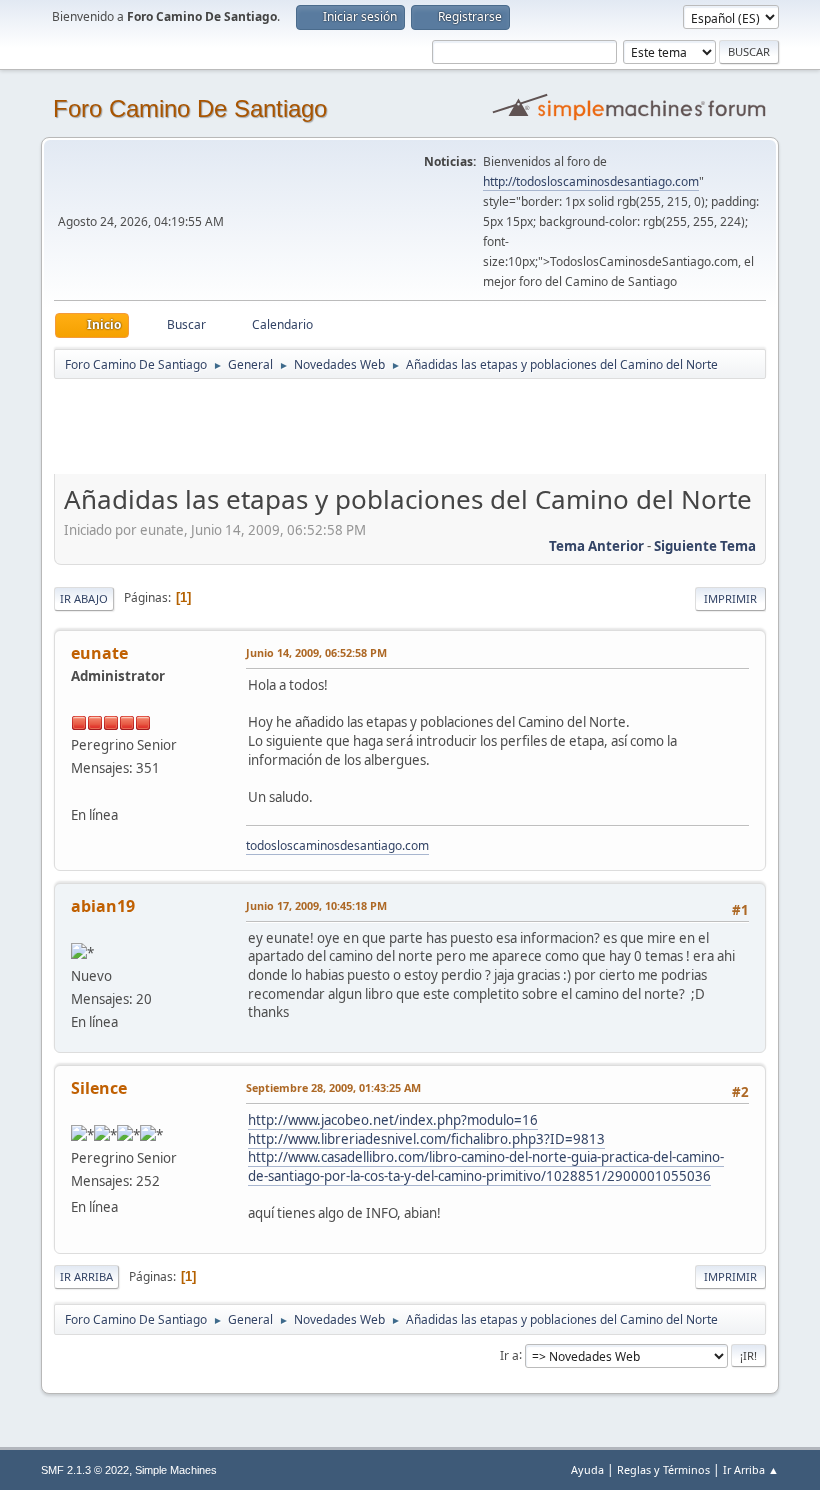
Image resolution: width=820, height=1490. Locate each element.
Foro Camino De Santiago (190, 108)
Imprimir (730, 598)
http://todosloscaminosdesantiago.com (591, 181)
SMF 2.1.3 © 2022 (85, 1470)
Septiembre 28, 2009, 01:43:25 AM (333, 1087)
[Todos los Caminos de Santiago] (79, 791)
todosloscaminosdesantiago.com (337, 845)
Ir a (509, 1354)
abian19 (103, 906)
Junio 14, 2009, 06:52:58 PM (316, 652)
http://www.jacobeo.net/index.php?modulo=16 (393, 1120)
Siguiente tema (705, 546)
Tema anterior (596, 546)
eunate (99, 653)
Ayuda (587, 1469)
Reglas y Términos (663, 1469)
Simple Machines (176, 1470)
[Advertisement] (406, 426)
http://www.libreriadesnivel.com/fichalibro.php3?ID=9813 (426, 1139)
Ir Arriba (86, 1276)
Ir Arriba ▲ (751, 1469)
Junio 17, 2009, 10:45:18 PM (316, 905)
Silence (99, 1088)
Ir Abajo (84, 598)
